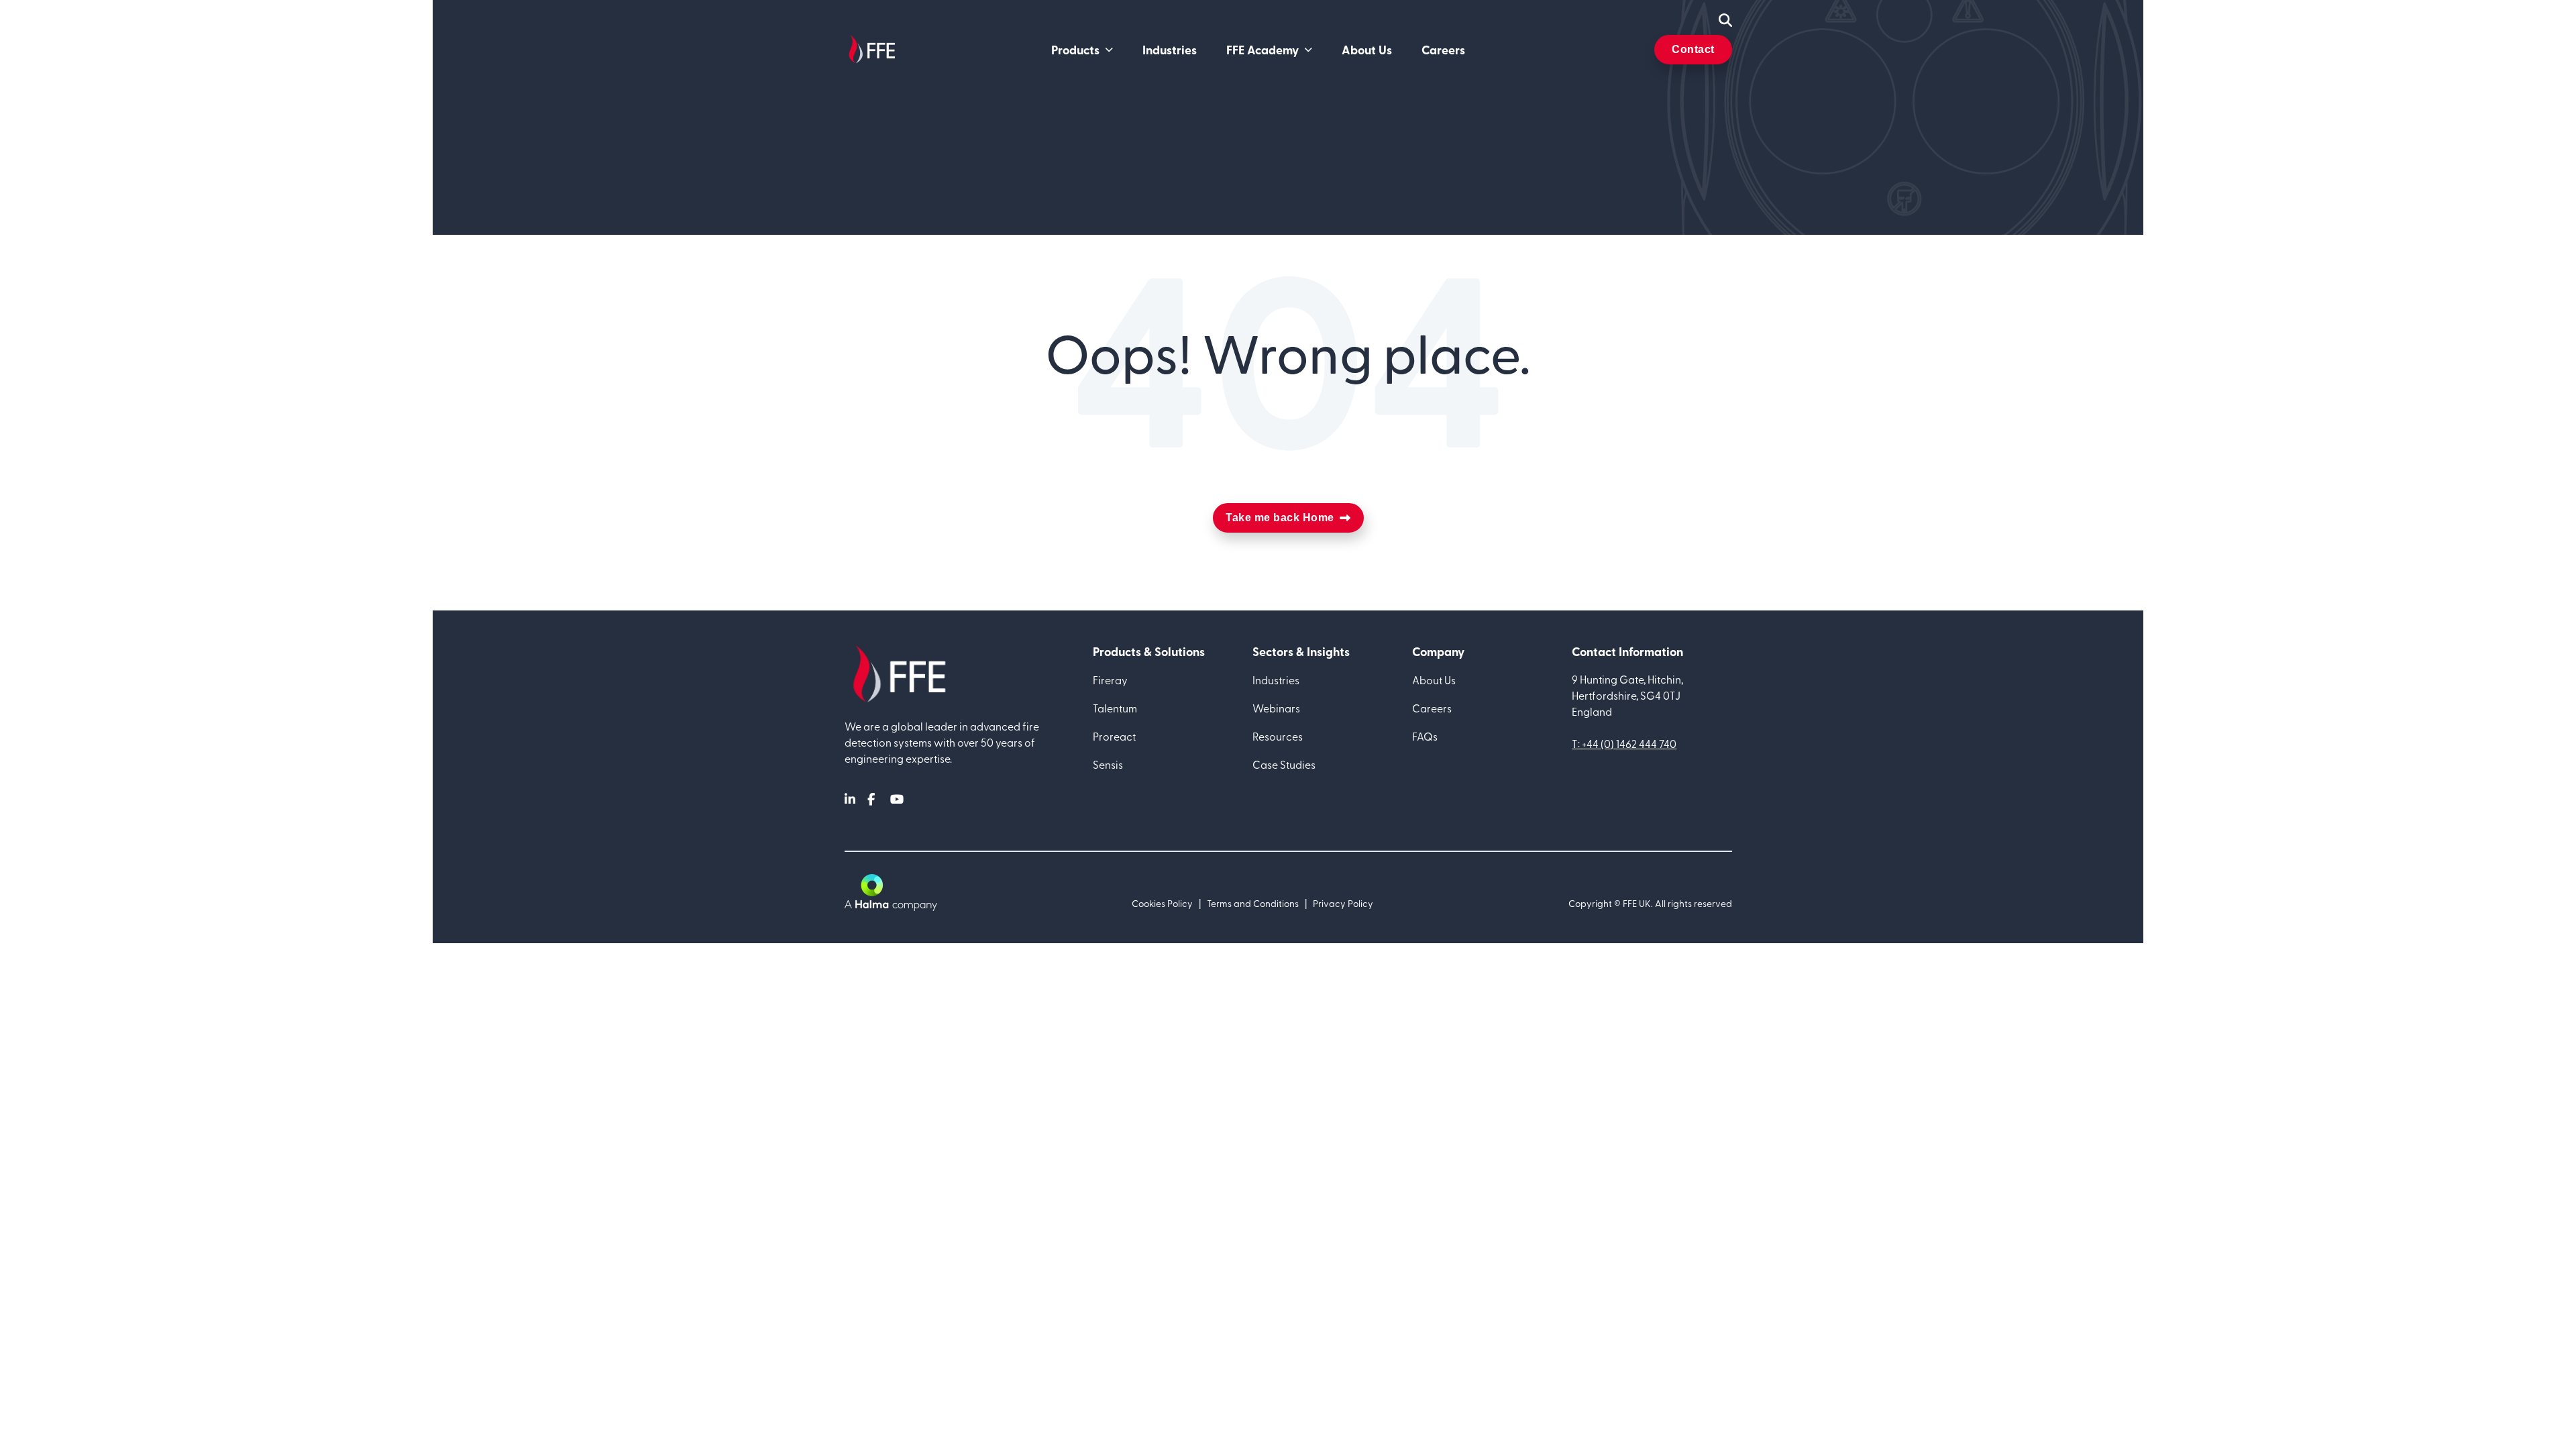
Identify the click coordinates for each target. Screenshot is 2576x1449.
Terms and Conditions (1253, 903)
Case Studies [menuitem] (1284, 764)
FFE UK (1637, 903)
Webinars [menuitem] (1276, 708)
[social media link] (851, 799)
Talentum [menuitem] (1115, 708)
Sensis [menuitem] (1108, 764)
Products (1075, 50)
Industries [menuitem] (1276, 680)
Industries (1170, 50)
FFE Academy (1263, 50)
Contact (1693, 49)
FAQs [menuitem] (1425, 736)
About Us (1367, 50)
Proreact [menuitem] (1114, 736)
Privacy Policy (1343, 903)
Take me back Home (1280, 518)
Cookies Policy (1162, 903)
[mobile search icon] (1725, 20)
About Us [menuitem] (1434, 680)
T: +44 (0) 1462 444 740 (1624, 743)
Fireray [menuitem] (1110, 680)
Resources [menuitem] (1278, 736)
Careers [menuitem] (1432, 708)
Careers (1443, 50)
